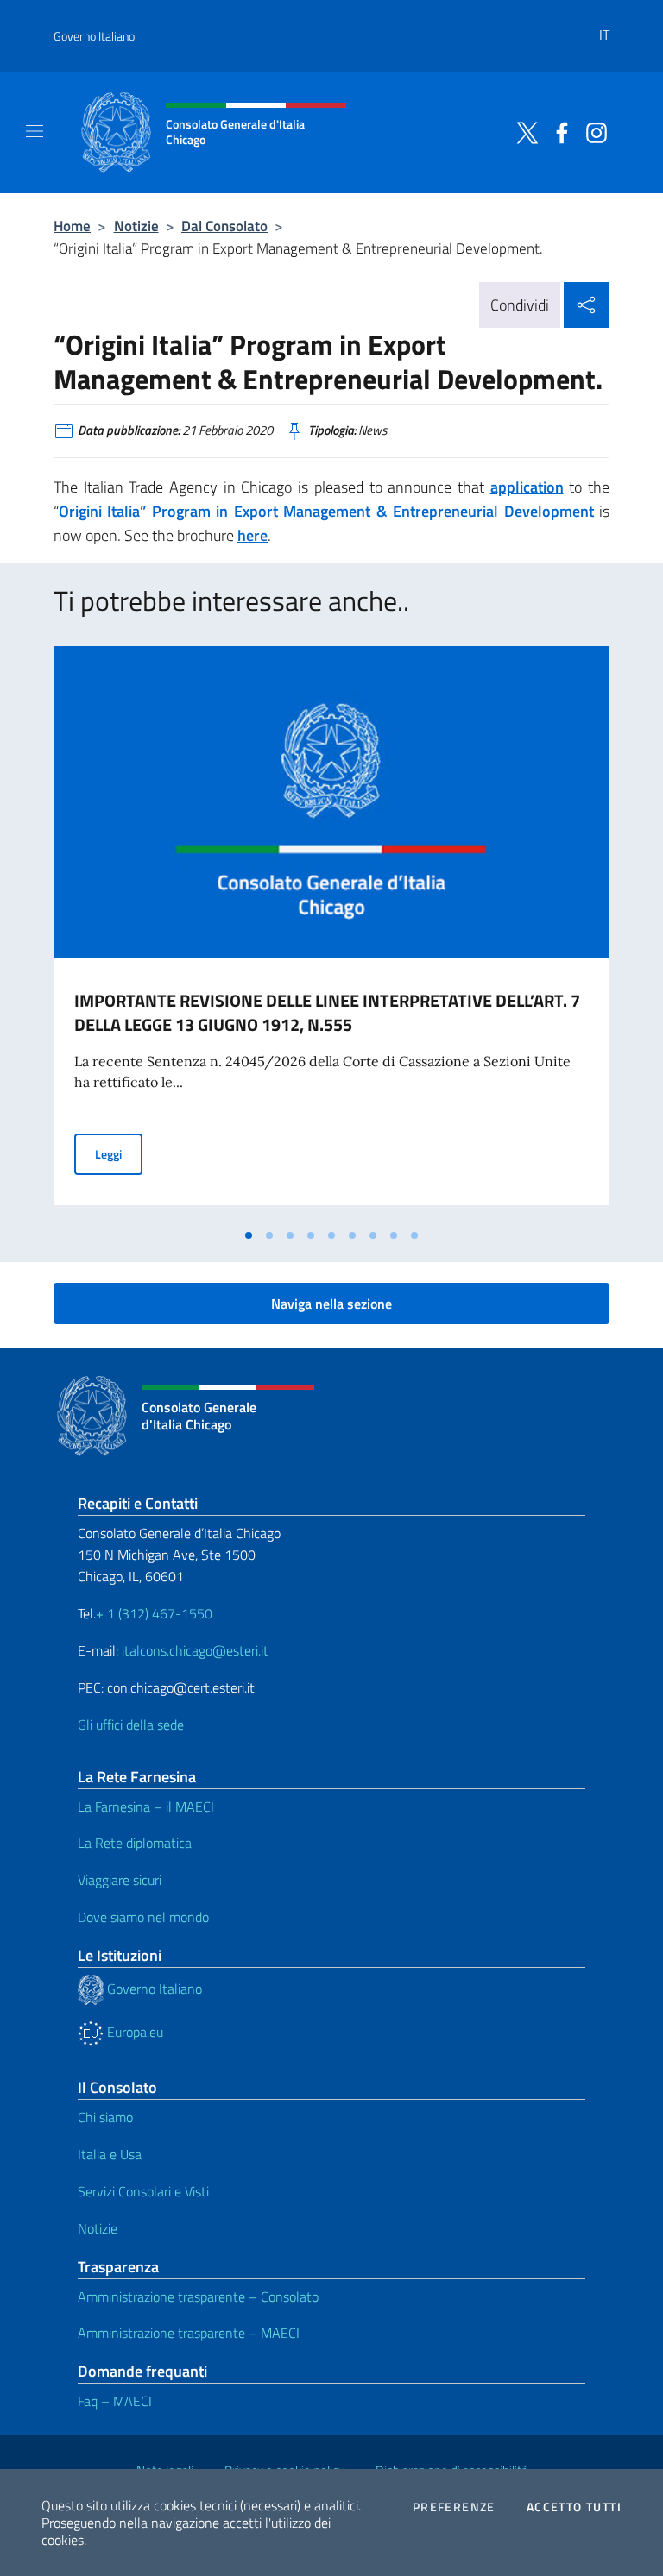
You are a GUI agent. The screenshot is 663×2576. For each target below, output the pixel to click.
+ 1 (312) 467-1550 (154, 1613)
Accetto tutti (574, 2507)
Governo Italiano (94, 36)
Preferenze (454, 2507)
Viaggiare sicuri (120, 1880)
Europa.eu (133, 2032)
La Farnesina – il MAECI (146, 1806)
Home (72, 226)
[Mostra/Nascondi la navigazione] (35, 131)
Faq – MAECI (115, 2401)
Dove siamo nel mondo (143, 1917)
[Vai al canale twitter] (523, 131)
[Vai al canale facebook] (558, 131)
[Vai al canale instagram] (592, 131)
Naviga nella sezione (331, 1304)
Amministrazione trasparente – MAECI (189, 2333)
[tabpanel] (331, 933)
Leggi (119, 1153)
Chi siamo (105, 2117)
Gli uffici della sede (131, 1725)
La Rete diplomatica (135, 1843)
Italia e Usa (110, 2154)
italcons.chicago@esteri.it (195, 1650)
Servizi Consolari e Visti (143, 2191)
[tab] (249, 1235)
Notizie (136, 226)
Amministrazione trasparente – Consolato (198, 2296)
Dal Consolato (224, 226)
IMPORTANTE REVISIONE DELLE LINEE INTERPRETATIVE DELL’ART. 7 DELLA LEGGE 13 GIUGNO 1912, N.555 (327, 1012)
